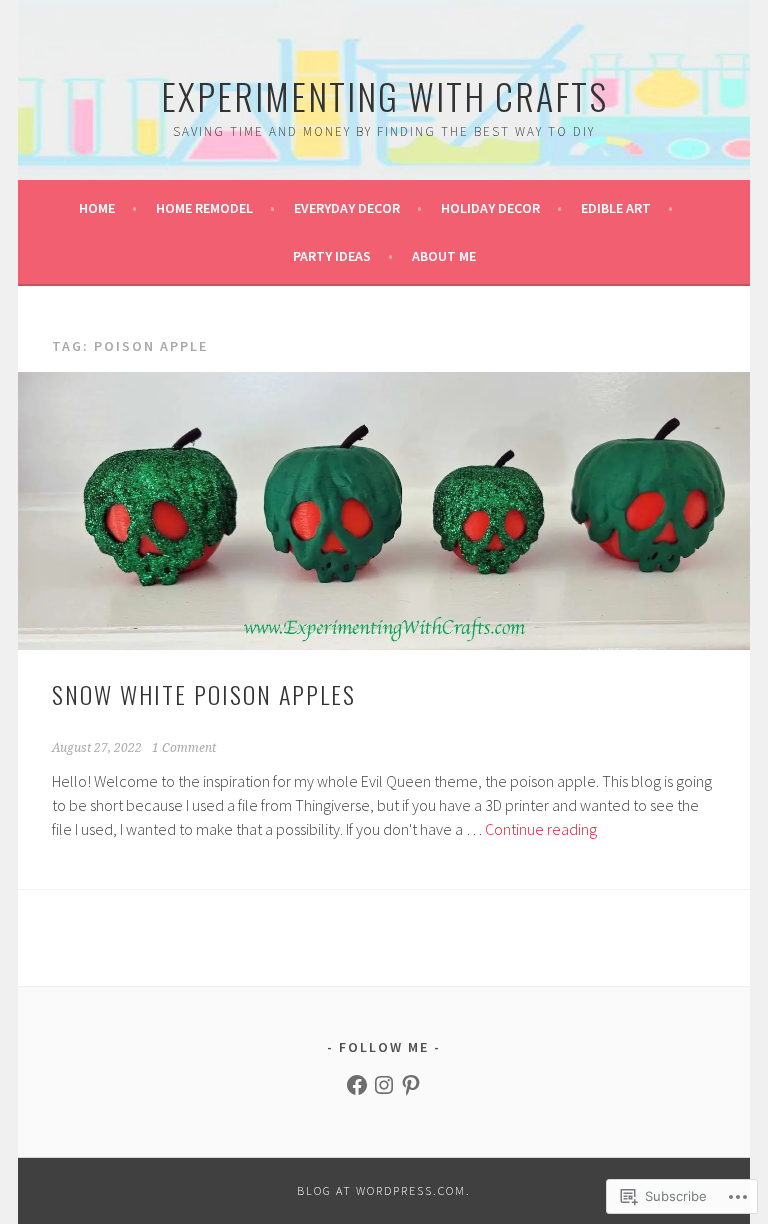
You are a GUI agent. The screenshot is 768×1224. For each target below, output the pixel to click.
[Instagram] (384, 1085)
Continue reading (541, 829)
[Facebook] (357, 1085)
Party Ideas (332, 256)
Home (97, 208)
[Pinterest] (411, 1085)
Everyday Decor (347, 208)
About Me (444, 256)
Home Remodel (204, 208)
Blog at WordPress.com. (384, 1190)
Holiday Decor (490, 208)
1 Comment (184, 748)
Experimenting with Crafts (384, 95)
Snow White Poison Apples (204, 694)
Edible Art (616, 208)
